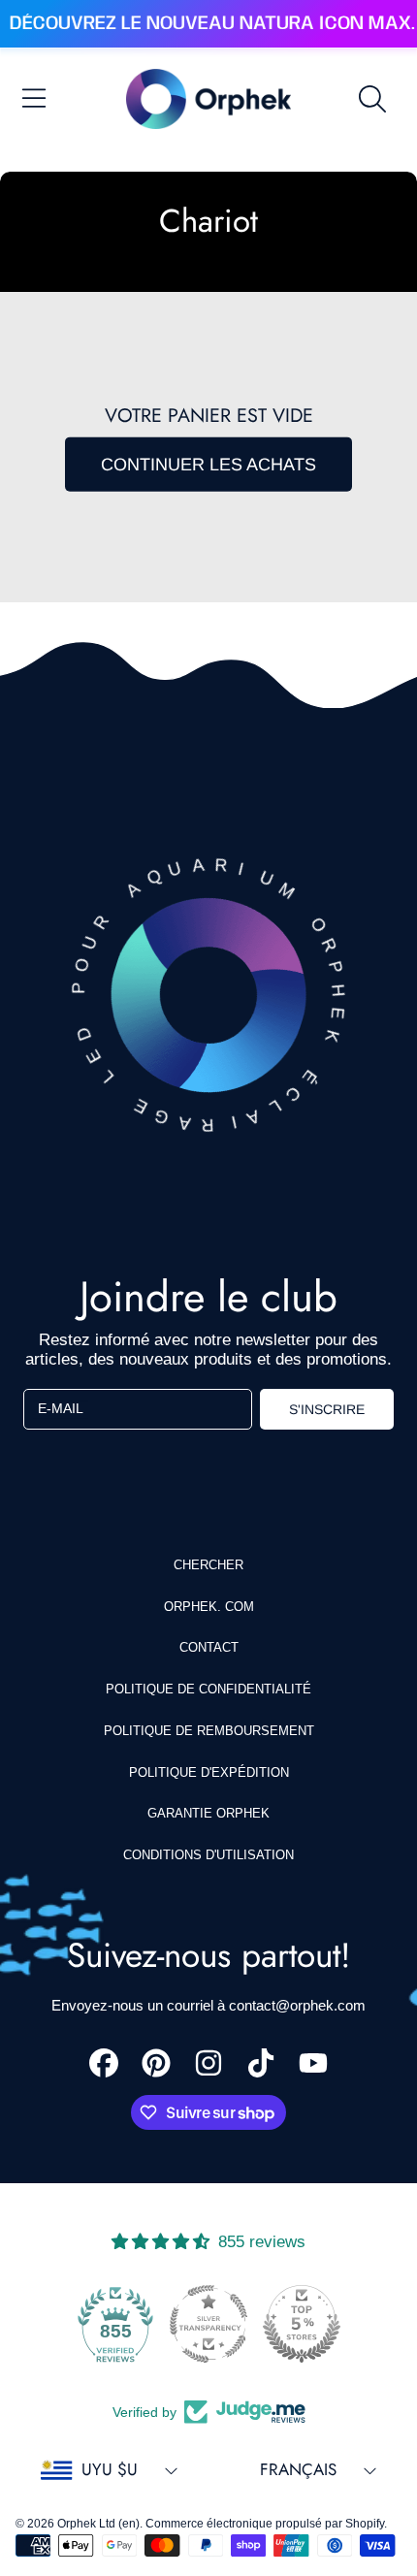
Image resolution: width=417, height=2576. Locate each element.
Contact (209, 1647)
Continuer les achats (208, 465)
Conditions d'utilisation (208, 1855)
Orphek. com (209, 1607)
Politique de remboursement (209, 1731)
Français (298, 2469)
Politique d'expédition (209, 1772)
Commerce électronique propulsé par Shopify (265, 2524)
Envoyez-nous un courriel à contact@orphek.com (208, 2005)
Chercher (208, 1565)
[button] (34, 99)
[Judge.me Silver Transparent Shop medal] (208, 2324)
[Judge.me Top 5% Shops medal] (302, 2324)
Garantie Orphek (208, 1813)
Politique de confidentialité (208, 1689)
